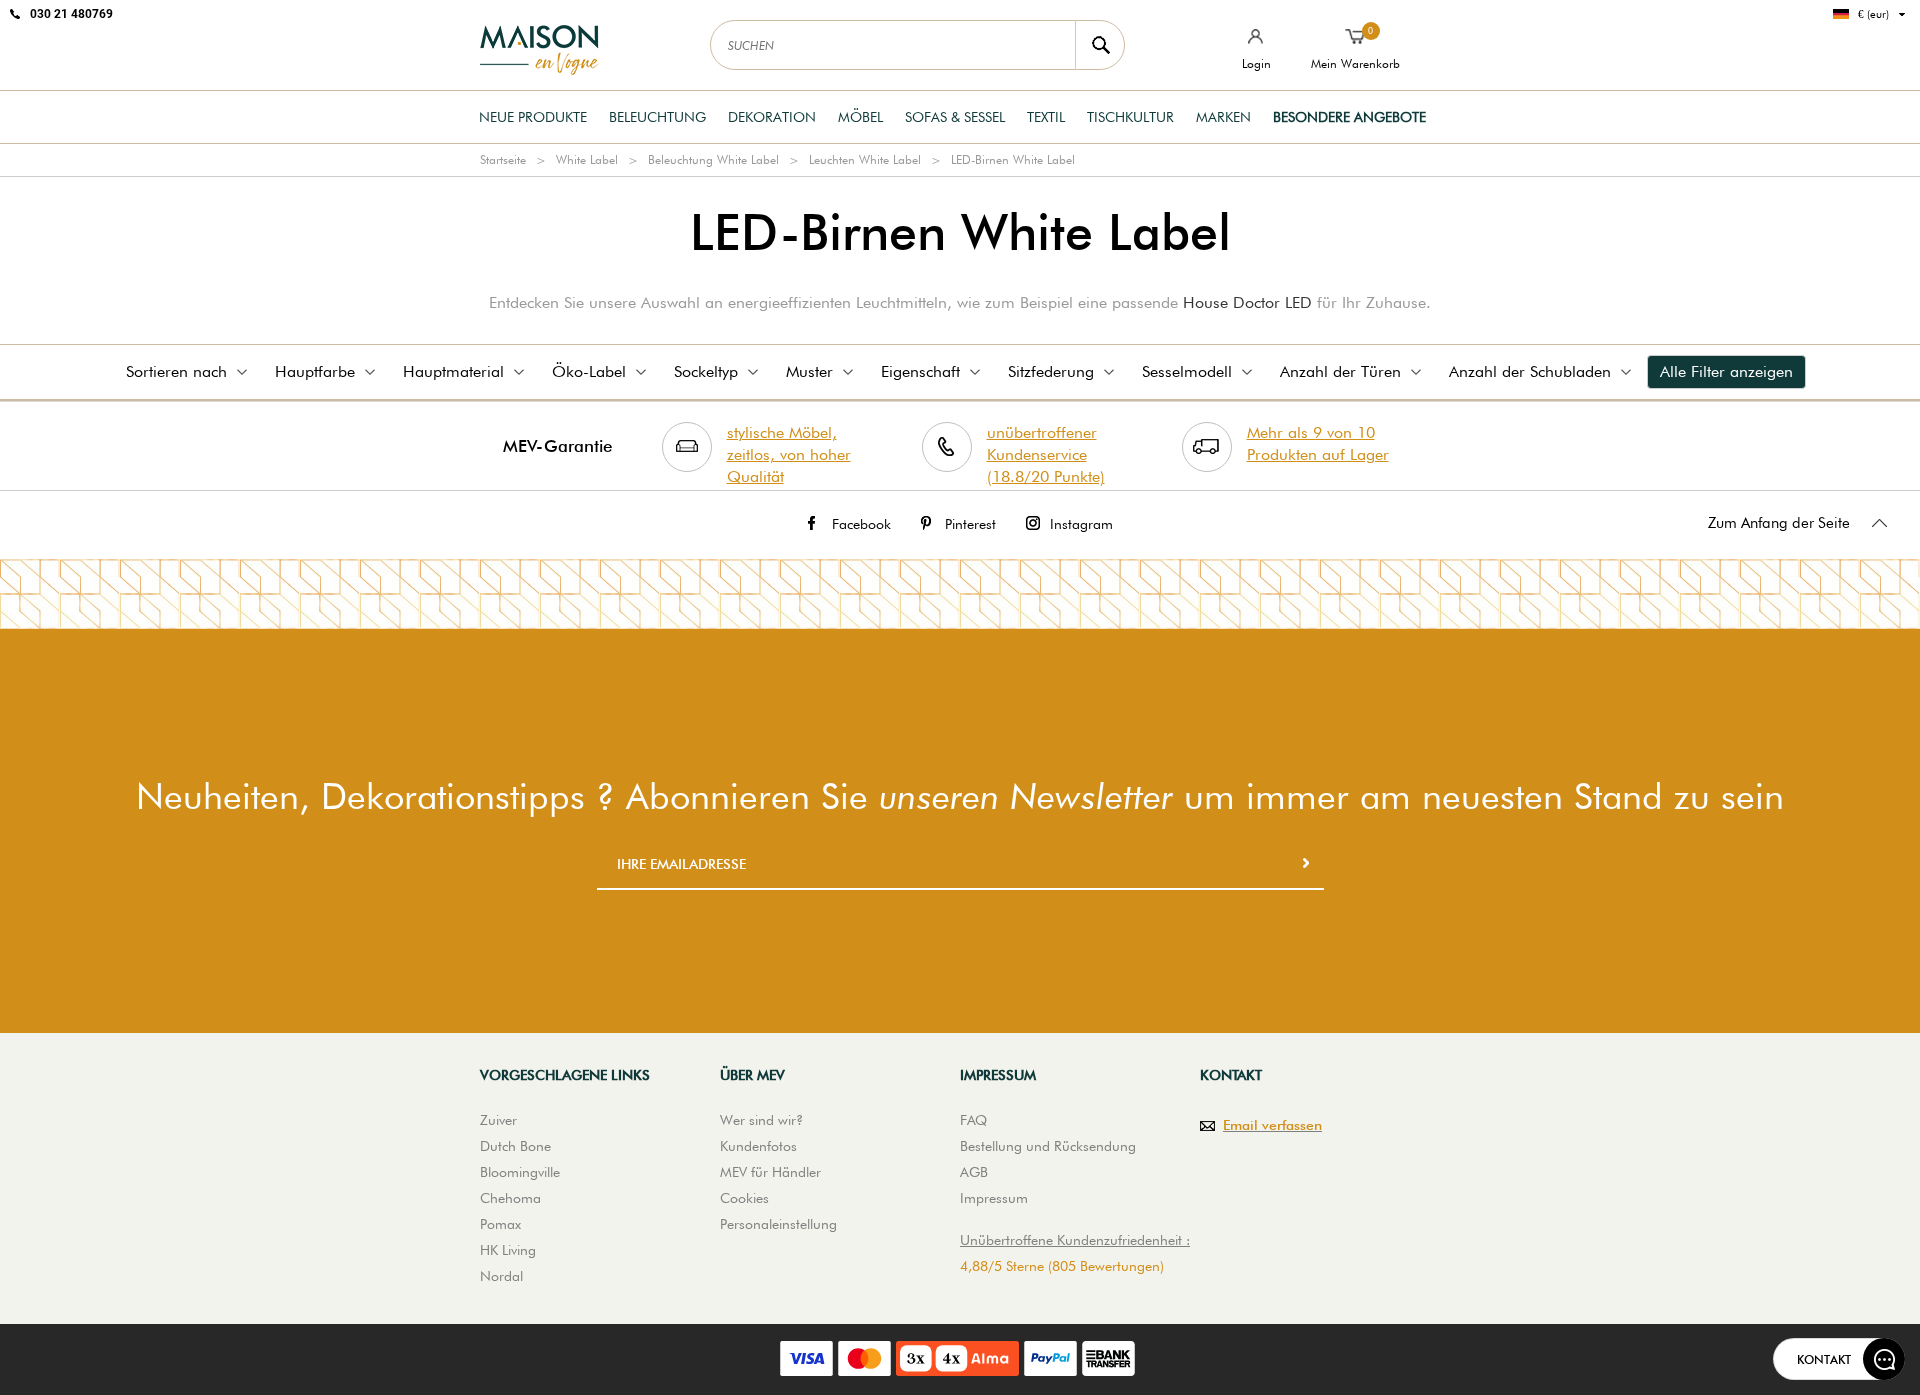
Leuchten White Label (865, 159)
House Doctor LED (1247, 302)
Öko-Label (589, 371)
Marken (1223, 117)
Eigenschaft (920, 371)
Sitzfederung (1051, 371)
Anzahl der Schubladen (1530, 371)
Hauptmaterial (453, 371)
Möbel (860, 117)
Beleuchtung (657, 117)
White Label (587, 159)
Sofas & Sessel (955, 117)
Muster (809, 371)
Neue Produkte (533, 117)
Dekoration (772, 117)
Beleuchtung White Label (713, 159)
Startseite (503, 159)
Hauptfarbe (315, 371)
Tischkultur (1130, 117)
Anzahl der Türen (1340, 371)
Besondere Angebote (1349, 117)
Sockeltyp (706, 371)
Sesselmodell (1187, 371)
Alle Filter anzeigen (1726, 371)
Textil (1046, 117)
